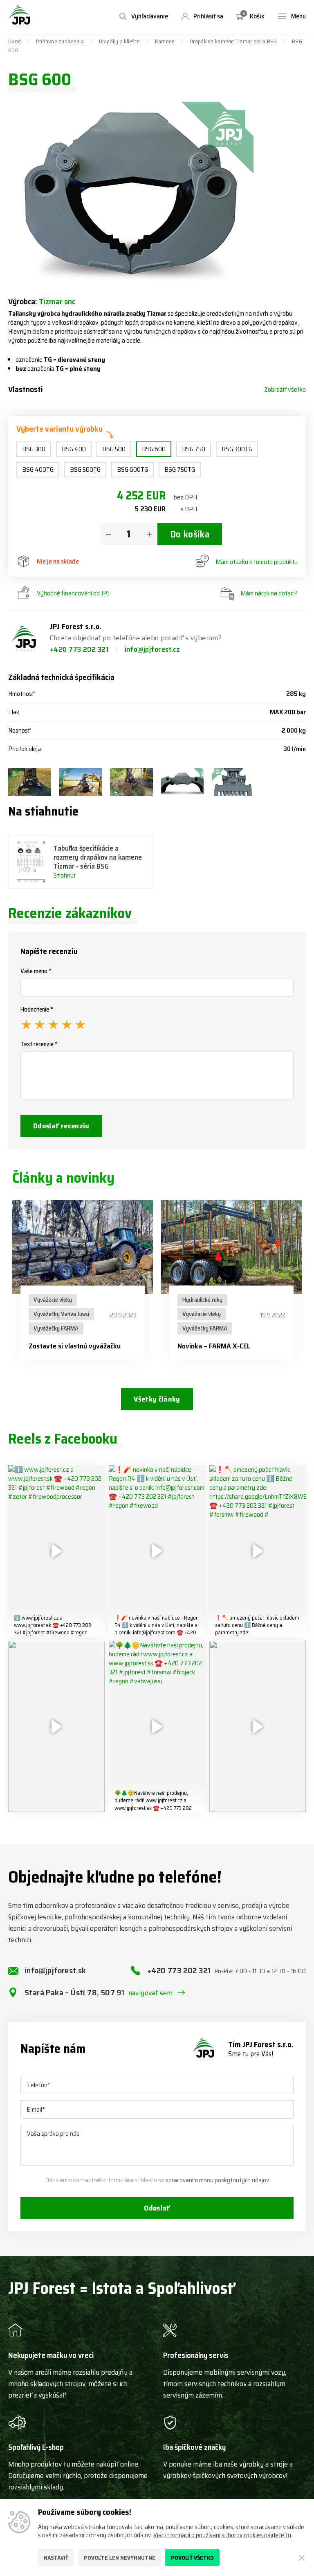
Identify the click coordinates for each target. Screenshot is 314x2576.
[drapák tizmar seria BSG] (183, 782)
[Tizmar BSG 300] (81, 782)
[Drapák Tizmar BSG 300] (30, 782)
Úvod (15, 41)
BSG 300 (34, 449)
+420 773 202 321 (80, 649)
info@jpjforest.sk (55, 1970)
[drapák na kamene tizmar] (233, 782)
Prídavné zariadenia (60, 41)
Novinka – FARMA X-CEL (214, 1346)
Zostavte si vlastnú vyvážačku (75, 1346)
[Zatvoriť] (302, 2558)
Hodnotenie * (37, 1009)
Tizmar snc (57, 301)
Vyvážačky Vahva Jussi (61, 1314)
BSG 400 (74, 449)
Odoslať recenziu (61, 1126)
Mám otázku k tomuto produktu (257, 562)
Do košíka (190, 534)
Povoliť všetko (192, 2558)
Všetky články (157, 1399)
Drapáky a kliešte (120, 41)
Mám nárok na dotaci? (269, 593)
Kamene (165, 41)
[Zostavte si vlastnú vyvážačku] (83, 1247)
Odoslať (157, 2208)
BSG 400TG (38, 469)
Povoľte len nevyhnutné (120, 2558)
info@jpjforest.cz (153, 649)
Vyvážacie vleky (53, 1300)
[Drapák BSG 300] (131, 782)
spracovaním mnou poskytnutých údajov (217, 2180)
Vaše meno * (36, 971)
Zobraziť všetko (285, 390)
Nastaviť (56, 2558)
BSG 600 (154, 449)
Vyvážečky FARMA (56, 1328)
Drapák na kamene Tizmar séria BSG (233, 41)
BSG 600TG (132, 469)
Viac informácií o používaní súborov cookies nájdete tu (222, 2535)
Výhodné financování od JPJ (73, 593)
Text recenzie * (39, 1044)
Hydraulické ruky (202, 1300)
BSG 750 (194, 449)
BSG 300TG (237, 449)
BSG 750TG (180, 469)
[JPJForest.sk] (19, 16)
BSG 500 (114, 449)
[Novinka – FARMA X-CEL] (231, 1247)
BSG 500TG (85, 469)
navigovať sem (151, 1993)
